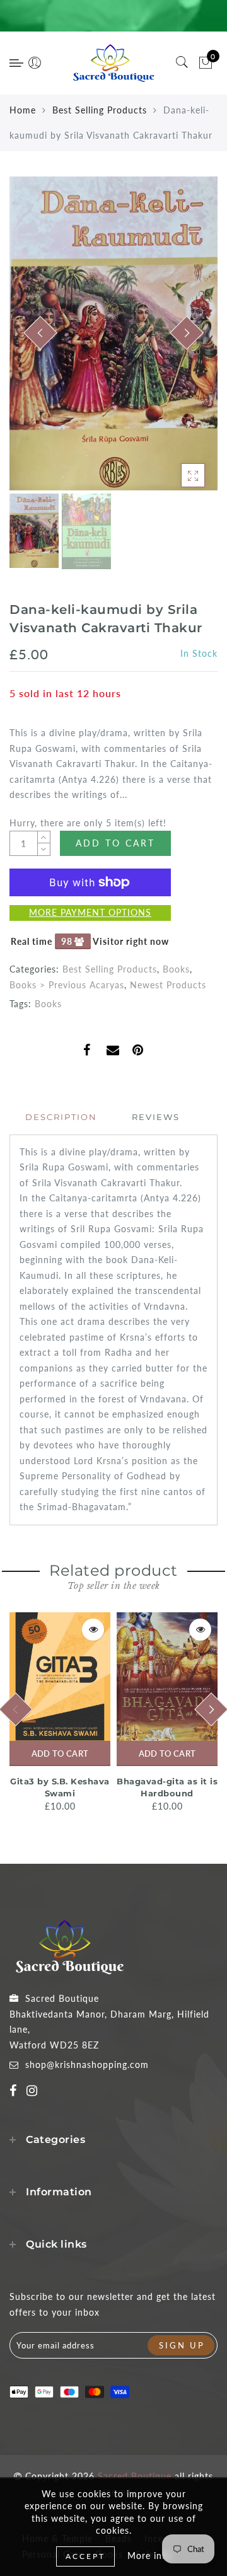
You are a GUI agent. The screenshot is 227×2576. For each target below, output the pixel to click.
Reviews (156, 1117)
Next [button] (178, 340)
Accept (85, 2556)
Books (176, 969)
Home (23, 110)
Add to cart (60, 1753)
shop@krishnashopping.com (87, 2065)
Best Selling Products (100, 110)
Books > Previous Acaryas (67, 985)
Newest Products (168, 985)
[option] (113, 333)
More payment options (90, 912)
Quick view (93, 1630)
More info (149, 2556)
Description (61, 1117)
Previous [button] (32, 341)
